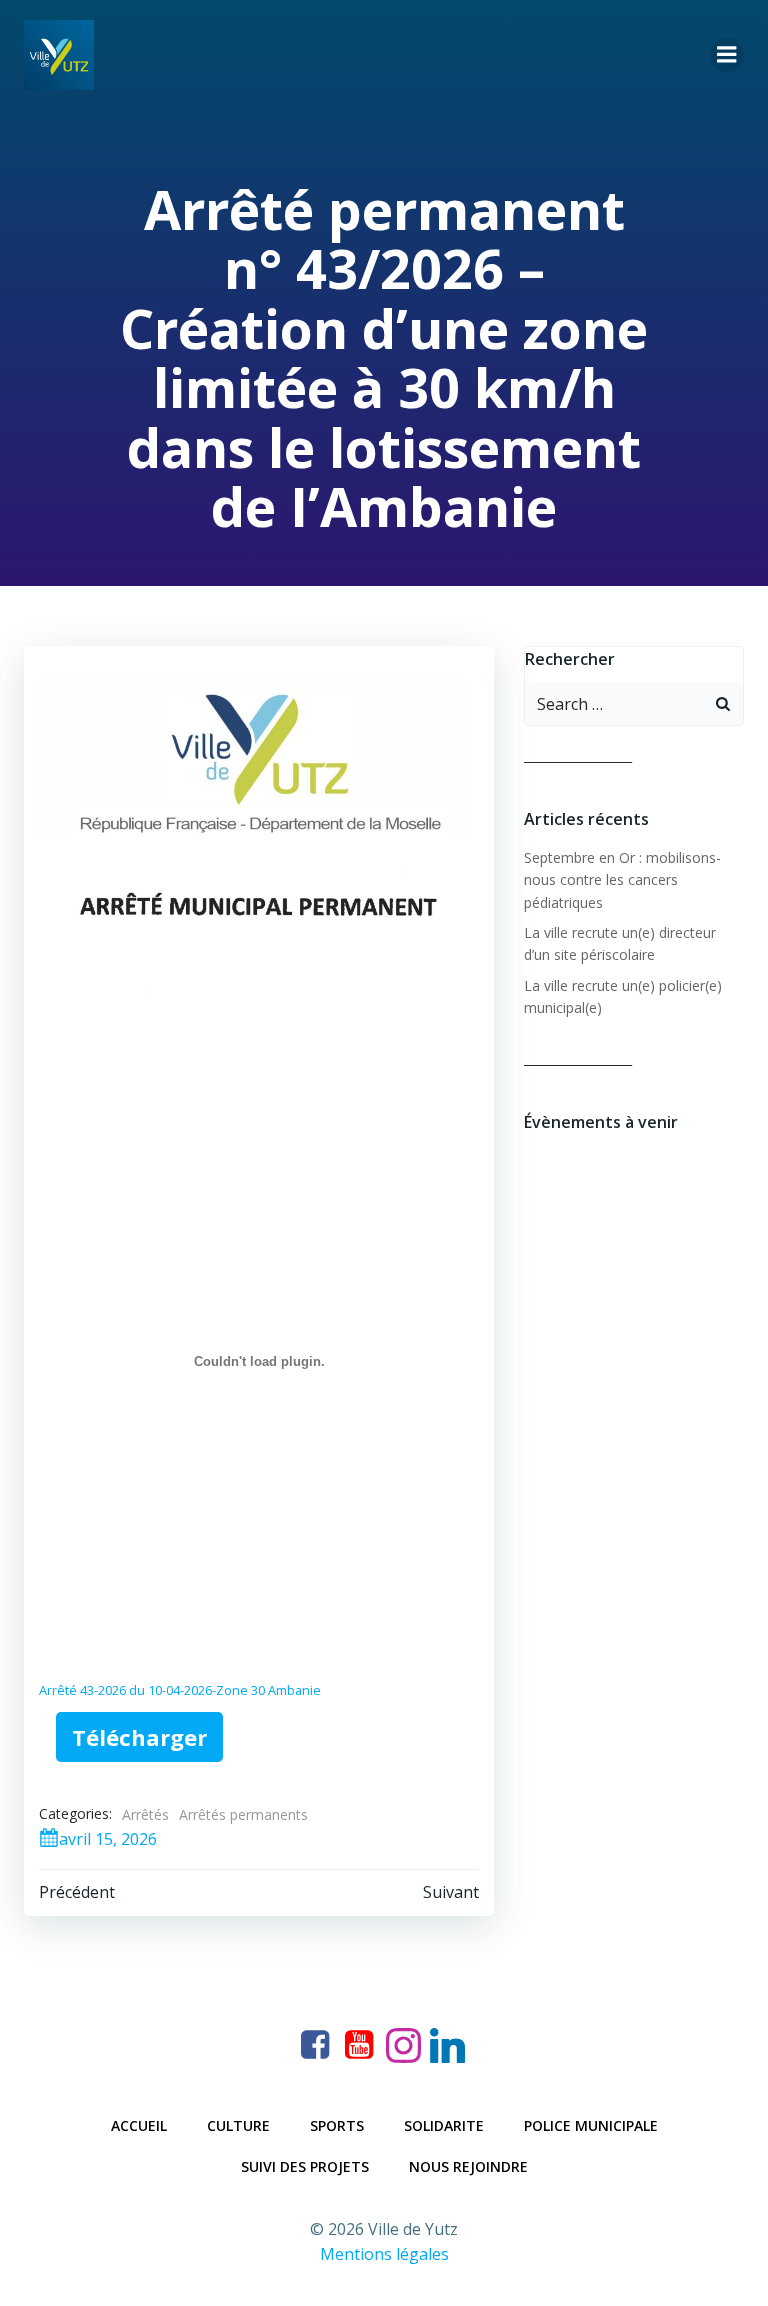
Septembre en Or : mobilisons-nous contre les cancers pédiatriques (622, 880)
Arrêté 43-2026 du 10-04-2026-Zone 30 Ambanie (180, 1690)
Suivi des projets (305, 2166)
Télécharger (139, 1737)
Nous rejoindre (468, 2166)
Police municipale (591, 2125)
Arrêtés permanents (243, 1814)
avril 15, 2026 (108, 1839)
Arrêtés (145, 1814)
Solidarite (444, 2125)
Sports (337, 2125)
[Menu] (727, 55)
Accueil (139, 2125)
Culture (238, 2125)
